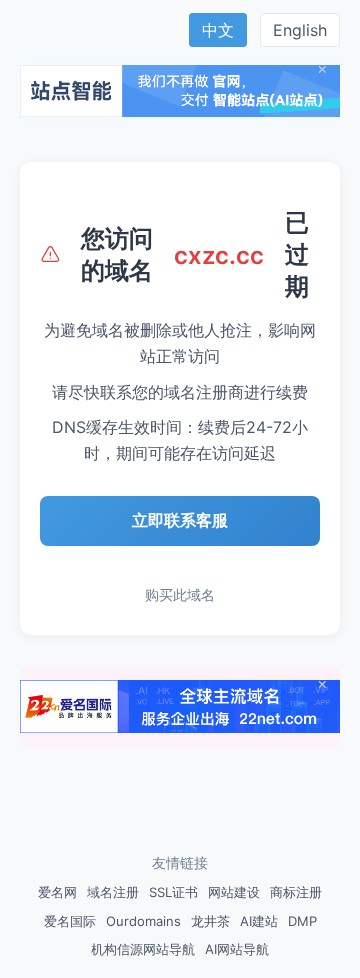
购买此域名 (180, 594)
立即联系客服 (180, 520)
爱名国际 (70, 921)
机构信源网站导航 (143, 949)
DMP (302, 921)
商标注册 (296, 892)
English (300, 30)
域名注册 (113, 892)
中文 (218, 30)
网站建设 (234, 892)
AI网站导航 (237, 949)
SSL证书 (173, 892)
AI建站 (259, 921)
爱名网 (57, 892)
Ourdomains (143, 921)
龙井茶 (210, 921)
